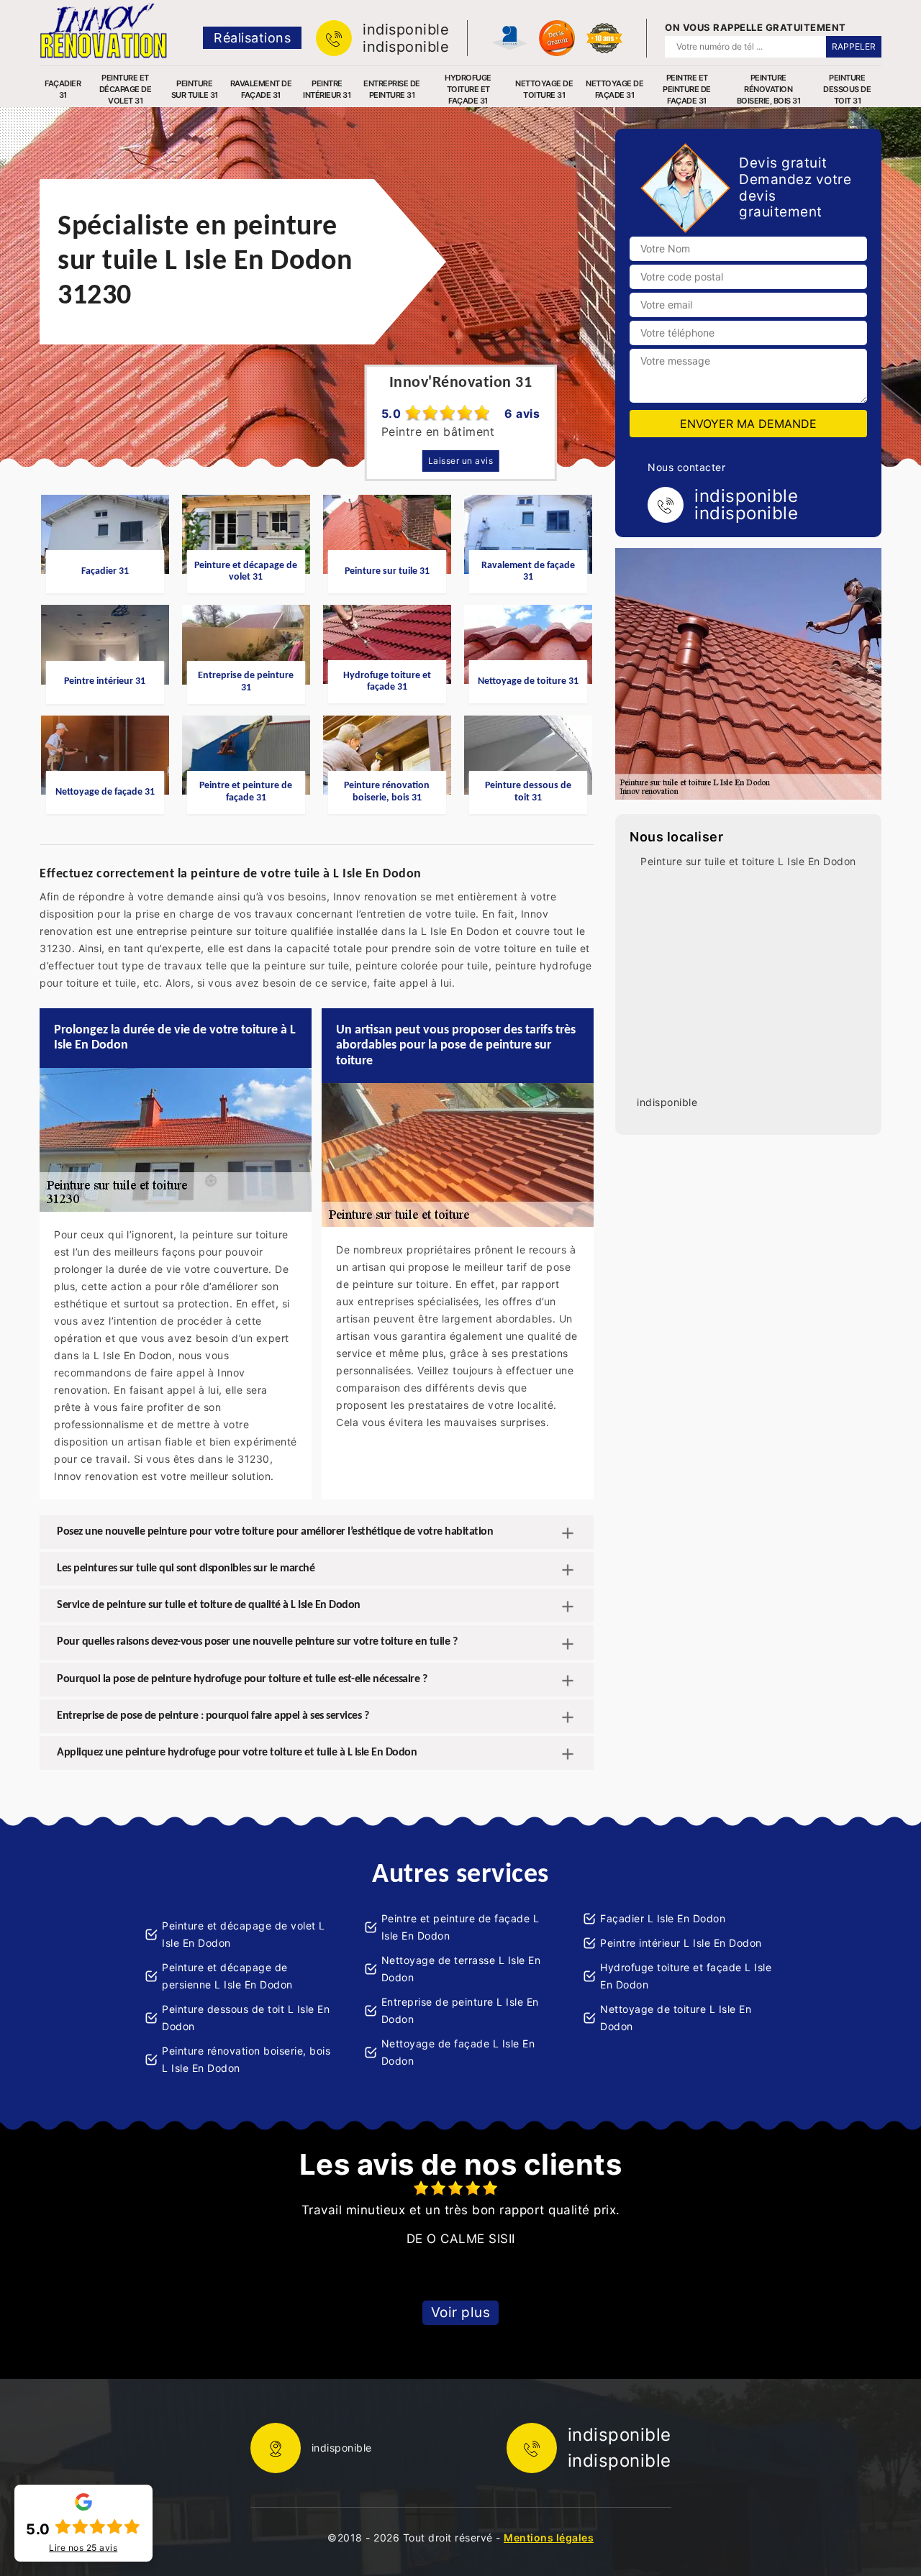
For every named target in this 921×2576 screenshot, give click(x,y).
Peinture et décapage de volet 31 (126, 89)
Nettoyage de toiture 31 (544, 89)
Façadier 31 (63, 89)
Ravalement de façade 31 (261, 89)
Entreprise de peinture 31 (392, 89)
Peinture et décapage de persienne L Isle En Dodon (227, 1976)
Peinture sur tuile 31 (195, 89)
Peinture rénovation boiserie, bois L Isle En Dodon (246, 2059)
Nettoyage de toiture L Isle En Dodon (676, 2018)
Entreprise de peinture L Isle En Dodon (460, 2010)
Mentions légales (549, 2538)
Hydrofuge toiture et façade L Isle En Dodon (686, 1976)
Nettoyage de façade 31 (614, 89)
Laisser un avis (461, 461)
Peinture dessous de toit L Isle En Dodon (246, 2018)
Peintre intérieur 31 (327, 89)
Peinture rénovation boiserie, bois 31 (769, 89)
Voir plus (461, 2312)
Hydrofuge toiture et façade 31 (468, 89)
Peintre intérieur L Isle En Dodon (681, 1943)
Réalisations (252, 38)
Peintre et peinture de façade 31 (687, 89)
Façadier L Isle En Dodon (663, 1918)
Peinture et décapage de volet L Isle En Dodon (244, 1934)
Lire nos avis (83, 2548)
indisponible (406, 29)
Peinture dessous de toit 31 (847, 89)
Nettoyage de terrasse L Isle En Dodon (461, 1969)
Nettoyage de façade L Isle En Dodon (458, 2052)
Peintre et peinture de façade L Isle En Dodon (460, 1927)
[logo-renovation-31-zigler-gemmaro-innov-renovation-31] (103, 31)
